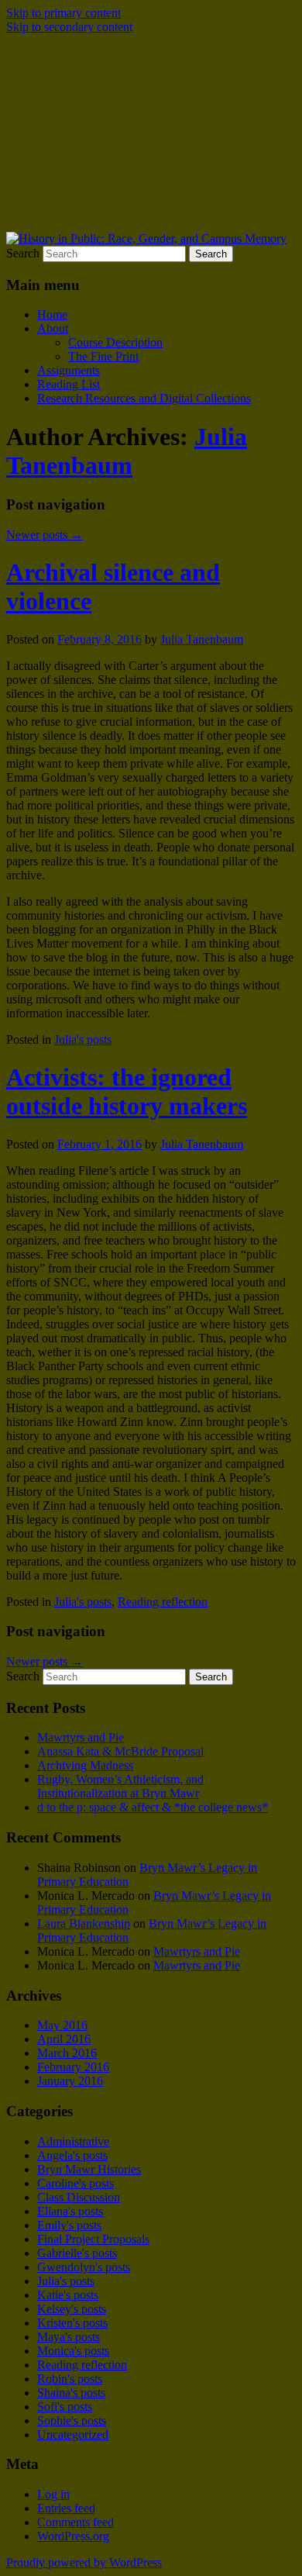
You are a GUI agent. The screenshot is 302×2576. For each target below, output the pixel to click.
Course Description (115, 342)
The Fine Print (103, 356)
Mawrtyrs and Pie (81, 1737)
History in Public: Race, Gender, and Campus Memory (133, 93)
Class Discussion (79, 2197)
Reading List (69, 384)
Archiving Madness (85, 1765)
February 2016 (73, 2067)
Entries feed (66, 2508)
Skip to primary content (63, 13)
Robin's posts (70, 2379)
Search (23, 253)
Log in (53, 2494)
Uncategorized (73, 2434)
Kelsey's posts (72, 2309)
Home (52, 314)
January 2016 (70, 2081)
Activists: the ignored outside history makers (127, 1091)
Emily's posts (69, 2225)
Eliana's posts (70, 2211)
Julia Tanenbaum (127, 451)
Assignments (69, 370)
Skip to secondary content (69, 27)
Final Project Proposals (93, 2239)
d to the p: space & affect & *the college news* (153, 1807)
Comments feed (75, 2522)
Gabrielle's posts (77, 2253)
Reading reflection (163, 1602)
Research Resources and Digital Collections (144, 398)
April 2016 (64, 2039)
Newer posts (45, 535)
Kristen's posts (72, 2323)
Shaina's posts (71, 2393)
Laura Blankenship (84, 1923)
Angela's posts (72, 2155)
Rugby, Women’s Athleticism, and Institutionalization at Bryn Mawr (120, 1786)
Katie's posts (68, 2295)
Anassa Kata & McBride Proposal (120, 1751)
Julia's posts (83, 1039)
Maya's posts (69, 2337)
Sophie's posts (72, 2421)
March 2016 (67, 2053)
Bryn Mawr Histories (89, 2169)
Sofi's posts (65, 2407)
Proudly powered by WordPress (84, 2562)
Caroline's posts (75, 2183)
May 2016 (62, 2025)
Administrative (73, 2141)
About (53, 328)
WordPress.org (73, 2536)
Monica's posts (73, 2351)
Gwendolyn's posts (84, 2267)
